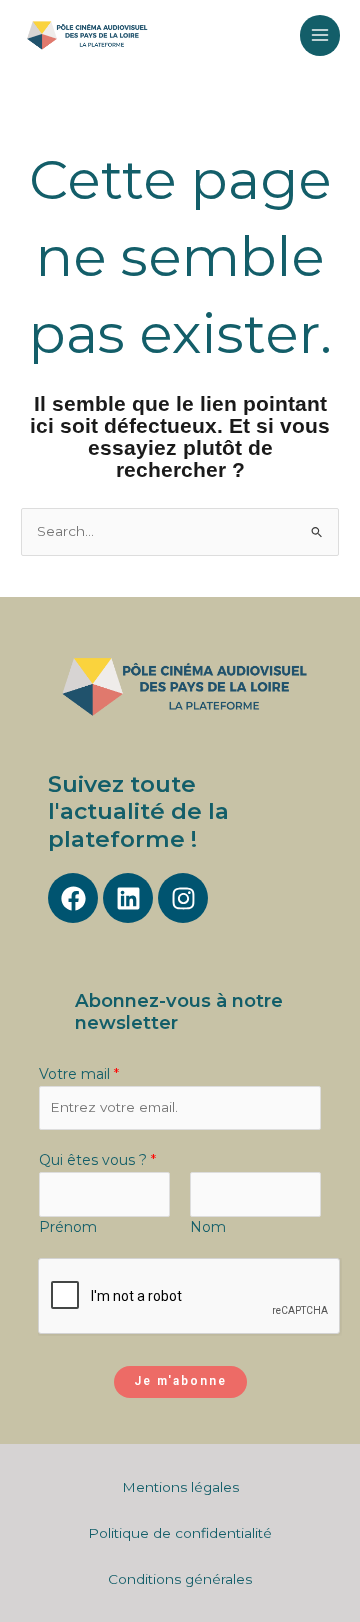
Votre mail (79, 1074)
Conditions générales (180, 1579)
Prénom (68, 1227)
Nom (208, 1227)
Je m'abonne (180, 1381)
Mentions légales (180, 1487)
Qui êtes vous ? (97, 1160)
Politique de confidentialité (180, 1533)
